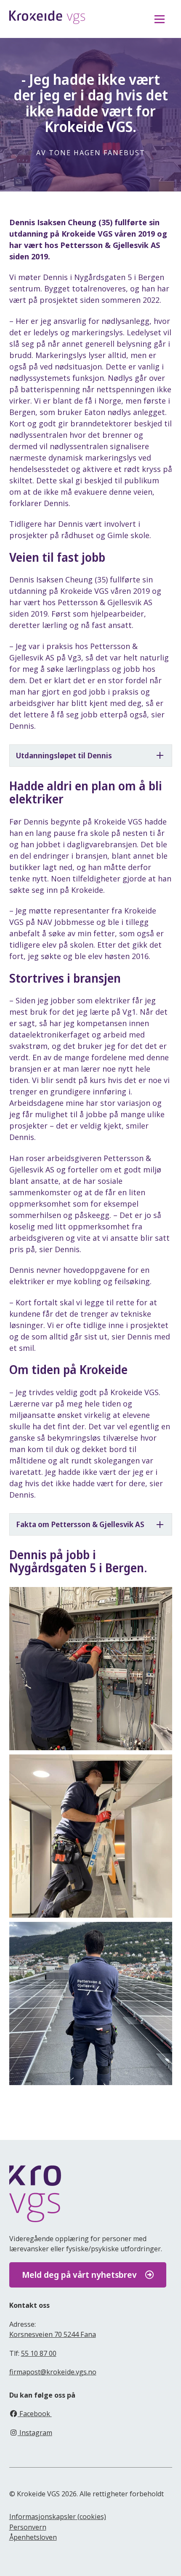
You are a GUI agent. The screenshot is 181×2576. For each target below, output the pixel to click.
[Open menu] (160, 19)
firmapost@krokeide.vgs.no (53, 2372)
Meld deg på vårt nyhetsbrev (79, 2275)
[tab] (91, 756)
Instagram (35, 2433)
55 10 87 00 (39, 2353)
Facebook (35, 2414)
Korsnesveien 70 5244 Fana (53, 2334)
